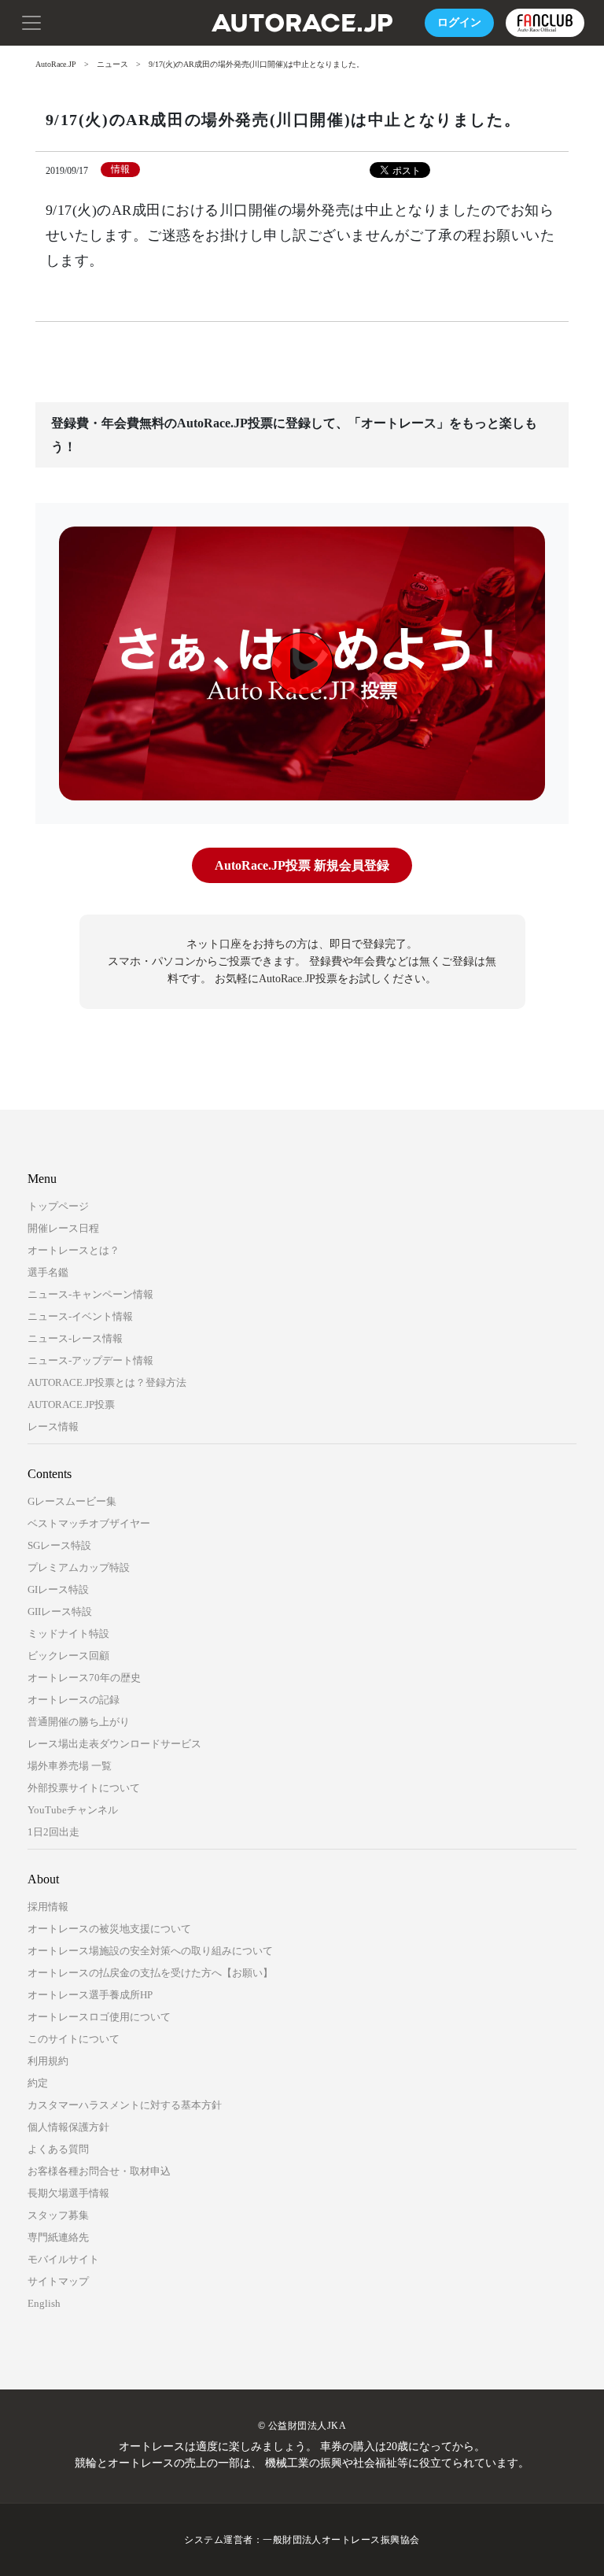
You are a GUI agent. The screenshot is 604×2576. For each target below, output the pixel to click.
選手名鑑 (48, 1272)
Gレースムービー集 (72, 1501)
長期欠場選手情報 (68, 2193)
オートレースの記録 (74, 1700)
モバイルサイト (63, 2259)
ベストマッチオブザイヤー (89, 1523)
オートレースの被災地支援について (109, 1929)
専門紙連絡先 (58, 2237)
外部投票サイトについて (84, 1788)
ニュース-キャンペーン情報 (90, 1294)
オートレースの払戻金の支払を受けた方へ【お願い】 (150, 1973)
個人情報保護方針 (68, 2127)
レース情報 (53, 1427)
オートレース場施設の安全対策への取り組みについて (150, 1951)
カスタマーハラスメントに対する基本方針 (125, 2105)
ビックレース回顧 (68, 1656)
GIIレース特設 (60, 1611)
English (44, 2303)
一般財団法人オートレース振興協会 (341, 2540)
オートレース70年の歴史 (84, 1678)
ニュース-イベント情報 (80, 1316)
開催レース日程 (63, 1228)
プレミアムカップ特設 (79, 1567)
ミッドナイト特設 (68, 1634)
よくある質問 (58, 2149)
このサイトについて (74, 2039)
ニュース (112, 64)
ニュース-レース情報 (75, 1338)
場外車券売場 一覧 (70, 1766)
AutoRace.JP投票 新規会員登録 (302, 865)
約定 (38, 2083)
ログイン (459, 22)
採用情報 (48, 1907)
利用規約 (48, 2061)
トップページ (58, 1206)
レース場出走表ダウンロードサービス (114, 1744)
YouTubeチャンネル (73, 1810)
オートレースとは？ (74, 1250)
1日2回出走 (53, 1832)
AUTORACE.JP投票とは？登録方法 (107, 1382)
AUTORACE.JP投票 (71, 1404)
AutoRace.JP (56, 64)
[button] (31, 21)
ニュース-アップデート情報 (90, 1360)
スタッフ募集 (58, 2215)
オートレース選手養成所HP (90, 1995)
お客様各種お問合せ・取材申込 (99, 2171)
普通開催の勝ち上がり (79, 1722)
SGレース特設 (59, 1545)
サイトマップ (58, 2281)
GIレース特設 (58, 1589)
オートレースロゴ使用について (99, 2017)
